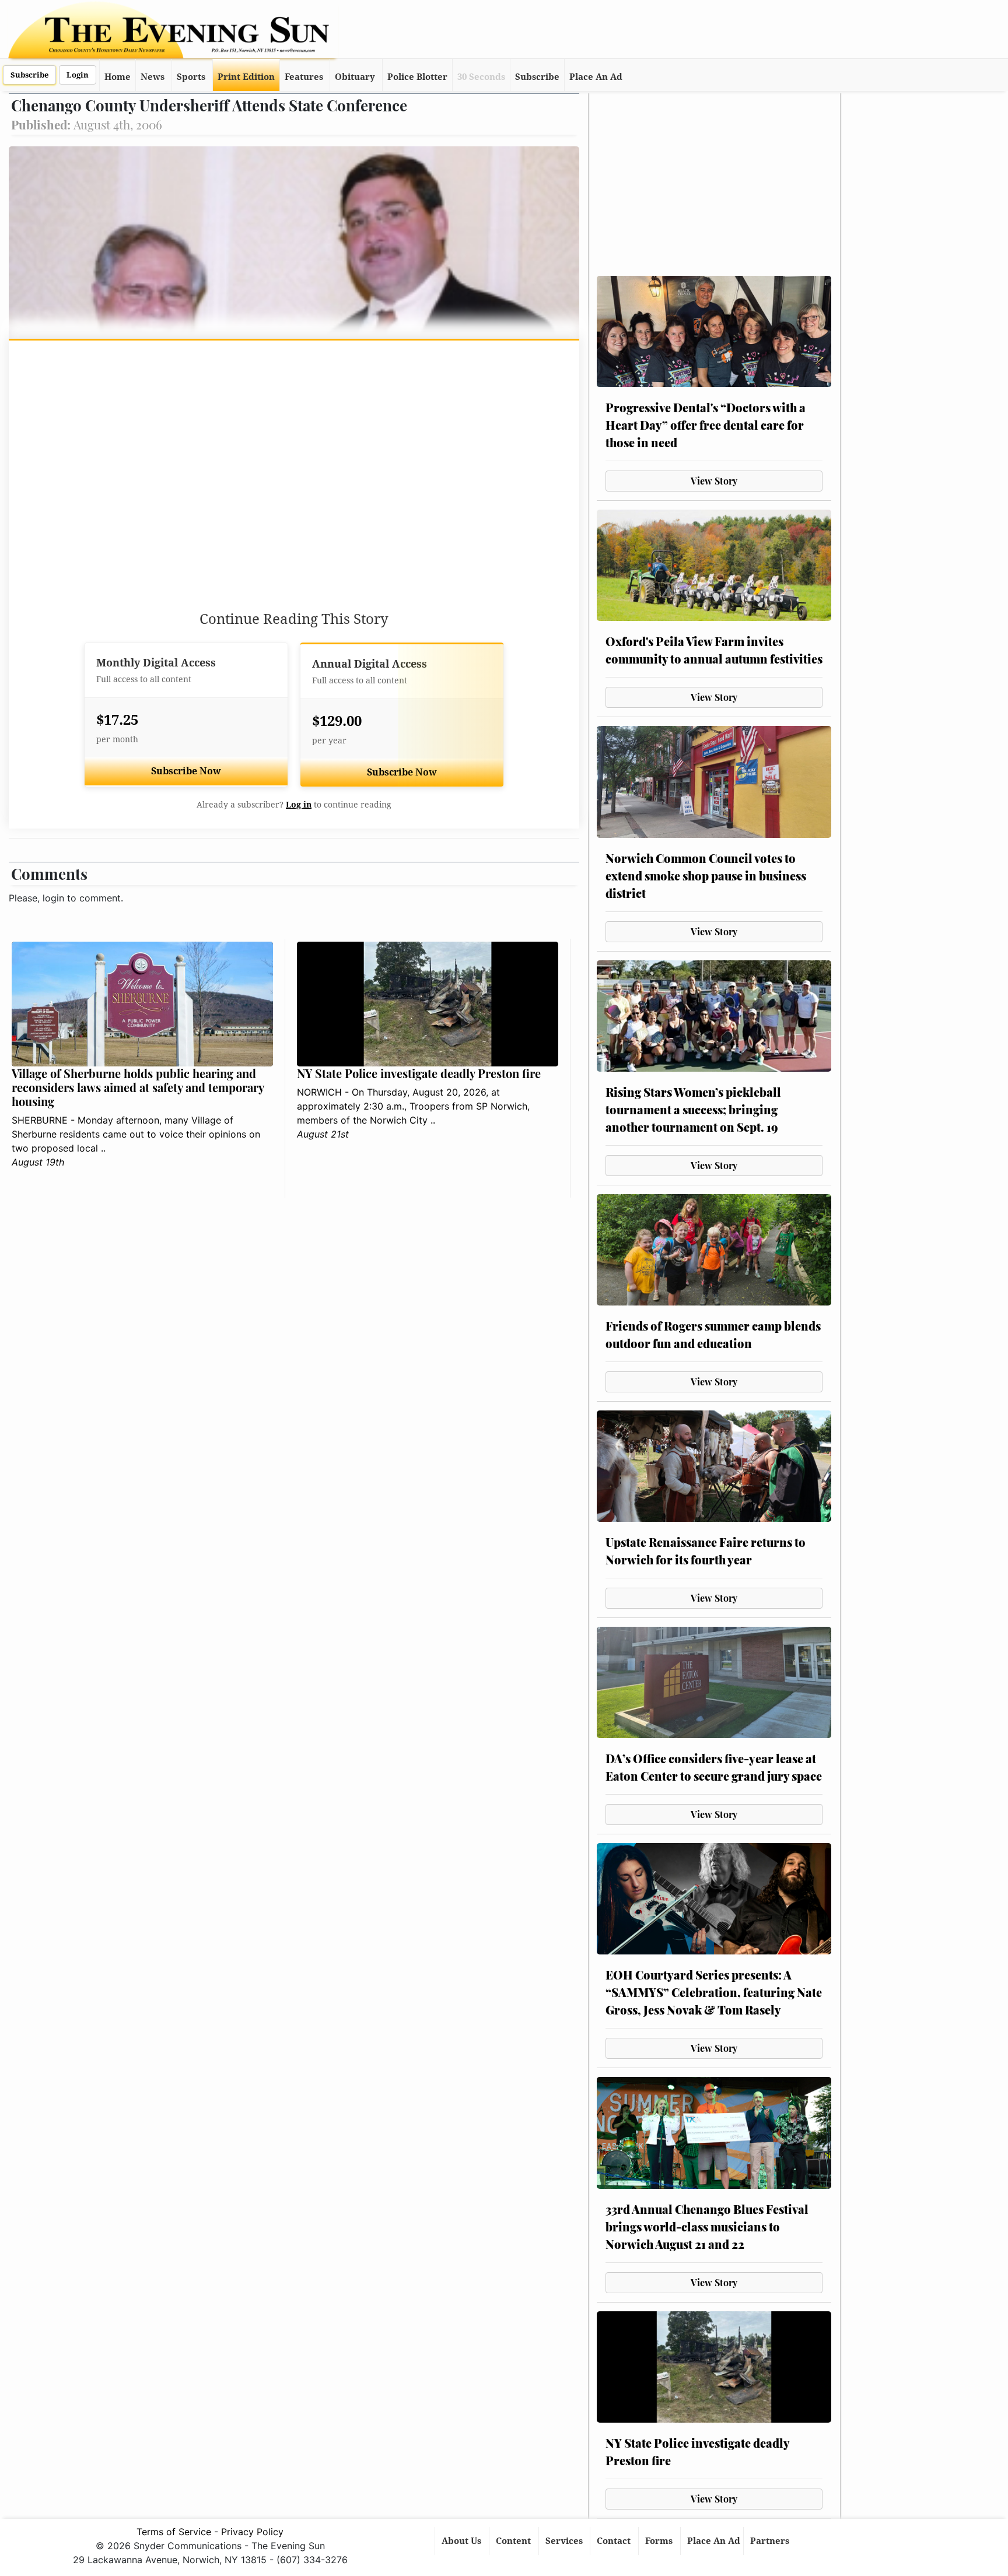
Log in (299, 805)
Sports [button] (191, 77)
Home (118, 77)
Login (78, 75)
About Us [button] (463, 2541)
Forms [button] (660, 2541)
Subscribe (29, 75)
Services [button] (565, 2541)
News (153, 77)
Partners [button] (771, 2541)
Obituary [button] (355, 77)
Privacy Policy (252, 2532)
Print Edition (246, 77)
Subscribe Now (186, 771)
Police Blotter (417, 77)
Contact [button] (615, 2541)
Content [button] (514, 2541)
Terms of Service (174, 2532)
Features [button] (304, 77)
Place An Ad (596, 77)
